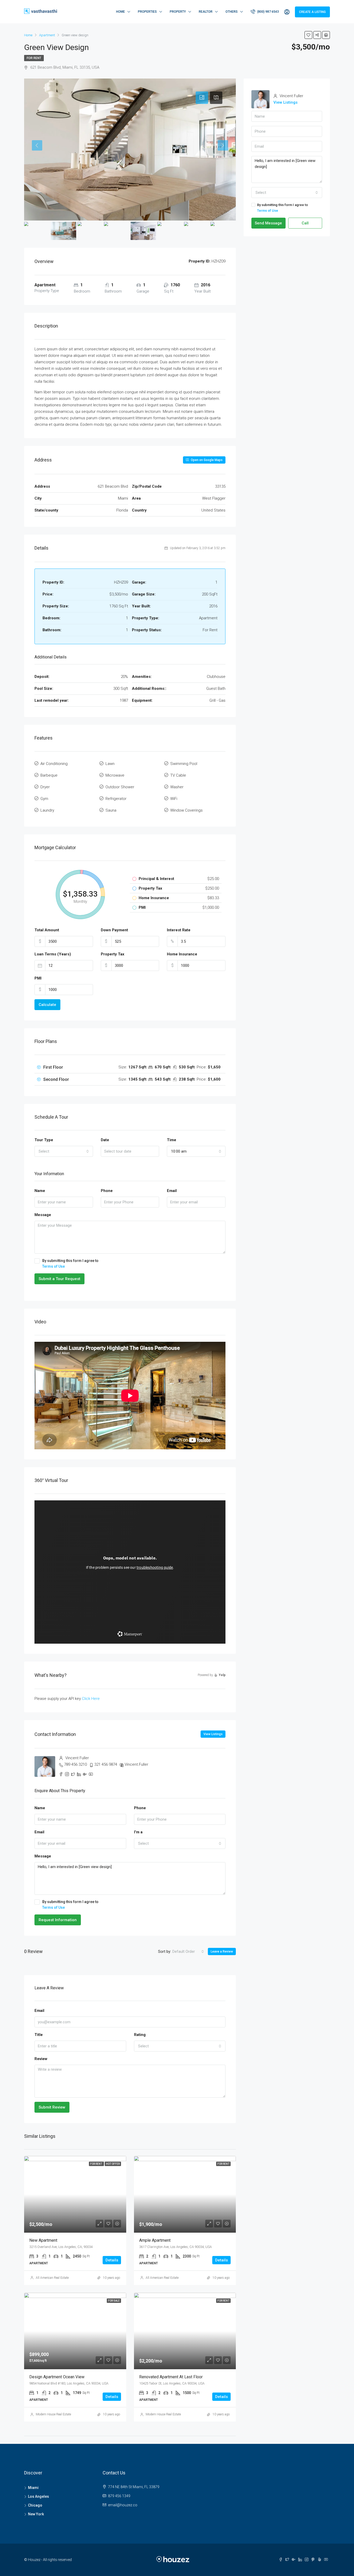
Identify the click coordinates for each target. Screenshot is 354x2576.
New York (36, 2514)
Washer (177, 787)
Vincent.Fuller (136, 1764)
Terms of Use (54, 1266)
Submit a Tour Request (59, 1279)
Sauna (111, 810)
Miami (33, 2488)
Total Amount (47, 930)
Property (178, 12)
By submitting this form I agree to (70, 1264)
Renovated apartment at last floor (171, 2377)
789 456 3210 (75, 1764)
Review (41, 2059)
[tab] (202, 98)
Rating (140, 2035)
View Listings (213, 1734)
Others (232, 12)
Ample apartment (155, 2240)
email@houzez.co (123, 2505)
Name (40, 1191)
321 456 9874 (106, 1764)
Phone (107, 1191)
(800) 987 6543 (268, 12)
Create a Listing (312, 12)
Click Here (91, 1699)
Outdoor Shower (120, 787)
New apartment (43, 2240)
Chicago (35, 2505)
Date (105, 1140)
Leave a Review (222, 1951)
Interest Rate (179, 930)
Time (172, 1140)
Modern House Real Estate (53, 2414)
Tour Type (44, 1140)
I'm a (138, 1832)
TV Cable (178, 775)
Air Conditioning (54, 764)
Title (39, 2035)
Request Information (58, 1920)
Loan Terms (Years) (53, 954)
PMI (38, 978)
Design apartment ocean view (57, 2377)
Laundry (47, 810)
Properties (147, 12)
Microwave (115, 775)
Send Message (268, 223)
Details (112, 2260)
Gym (44, 799)
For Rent (34, 58)
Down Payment (114, 930)
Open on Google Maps (206, 460)
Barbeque (49, 775)
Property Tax (113, 954)
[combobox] (64, 1151)
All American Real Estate (52, 2278)
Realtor (206, 12)
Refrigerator (116, 799)
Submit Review (52, 2107)
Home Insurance (182, 954)
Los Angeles (38, 2496)
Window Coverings (186, 810)
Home (121, 12)
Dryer (45, 787)
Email (172, 1191)
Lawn (110, 764)
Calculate (47, 1005)
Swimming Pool (184, 764)
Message (43, 1215)
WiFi (174, 799)
